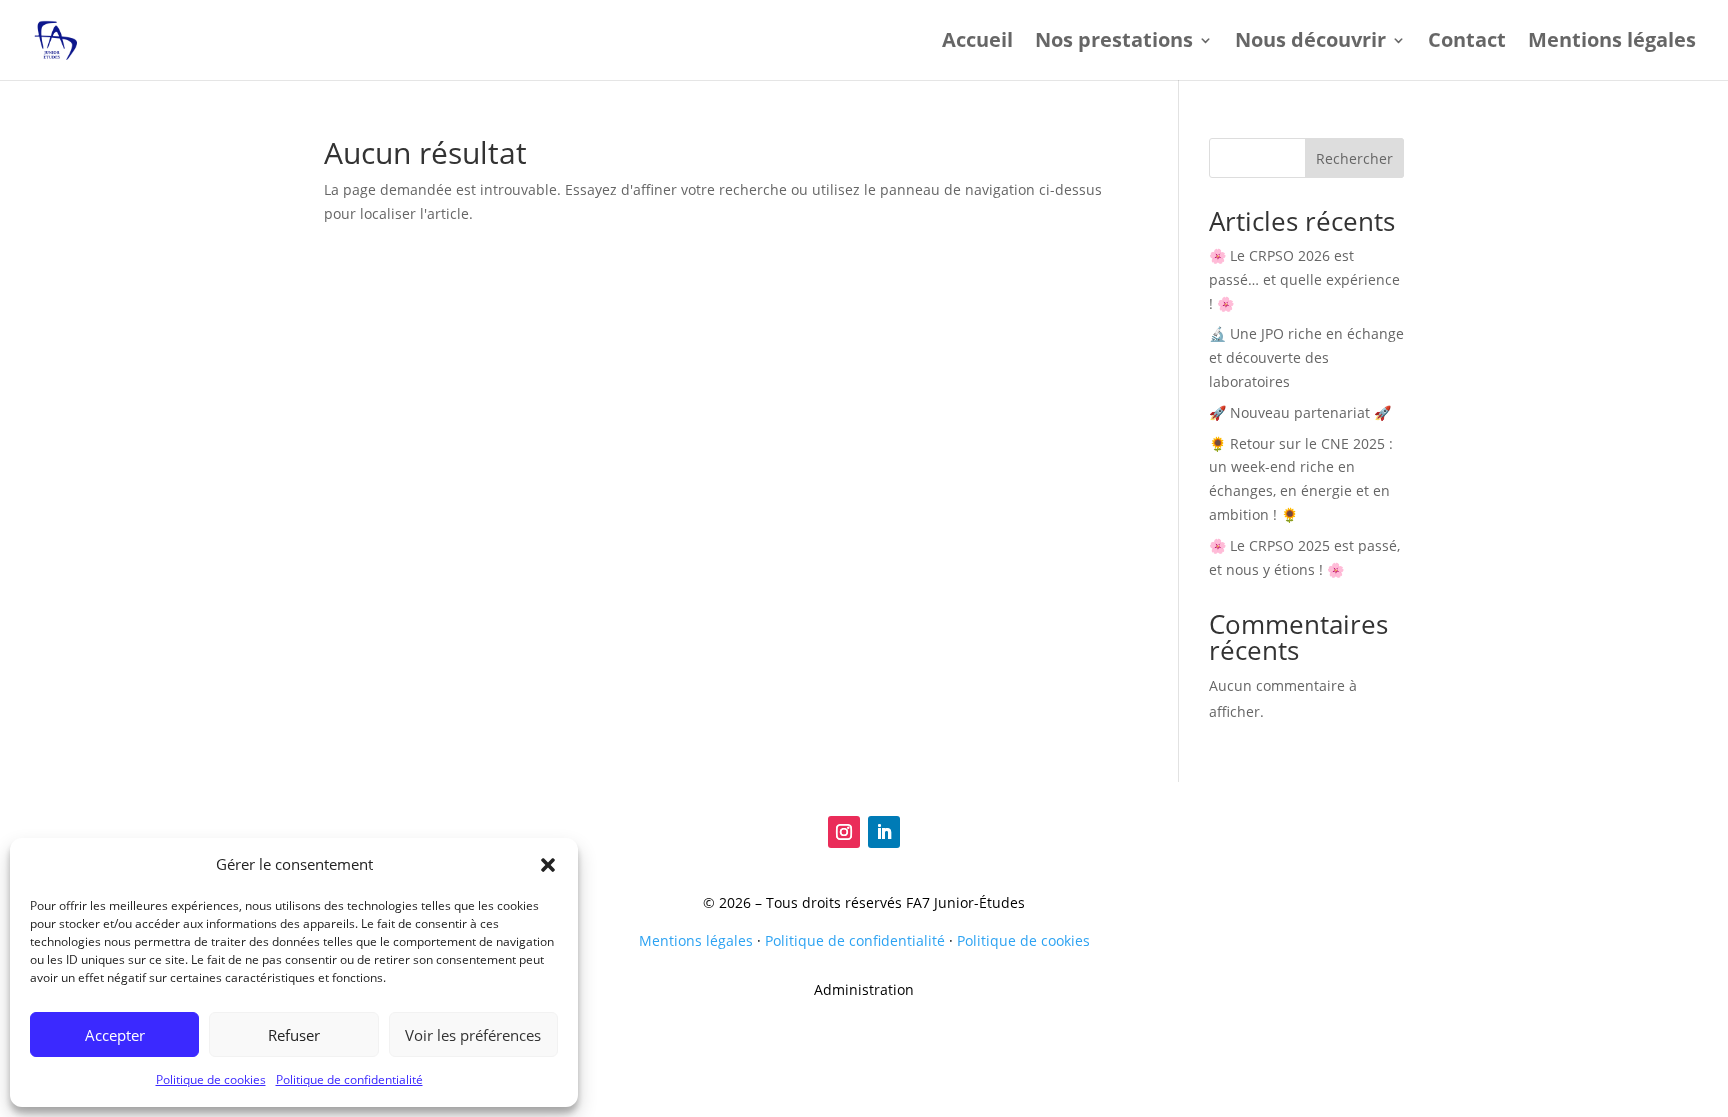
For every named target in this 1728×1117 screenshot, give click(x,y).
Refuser (294, 1035)
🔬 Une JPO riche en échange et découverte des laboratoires (1306, 357)
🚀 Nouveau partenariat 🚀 (1300, 412)
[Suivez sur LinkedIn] (884, 832)
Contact (1467, 43)
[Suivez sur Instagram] (844, 832)
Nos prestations (1114, 43)
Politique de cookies (211, 1079)
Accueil (977, 43)
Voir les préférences (473, 1035)
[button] (548, 865)
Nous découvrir (1310, 43)
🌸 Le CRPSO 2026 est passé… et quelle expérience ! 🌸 (1304, 279)
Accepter (115, 1035)
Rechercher (1354, 158)
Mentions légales (1612, 43)
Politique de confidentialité (349, 1079)
